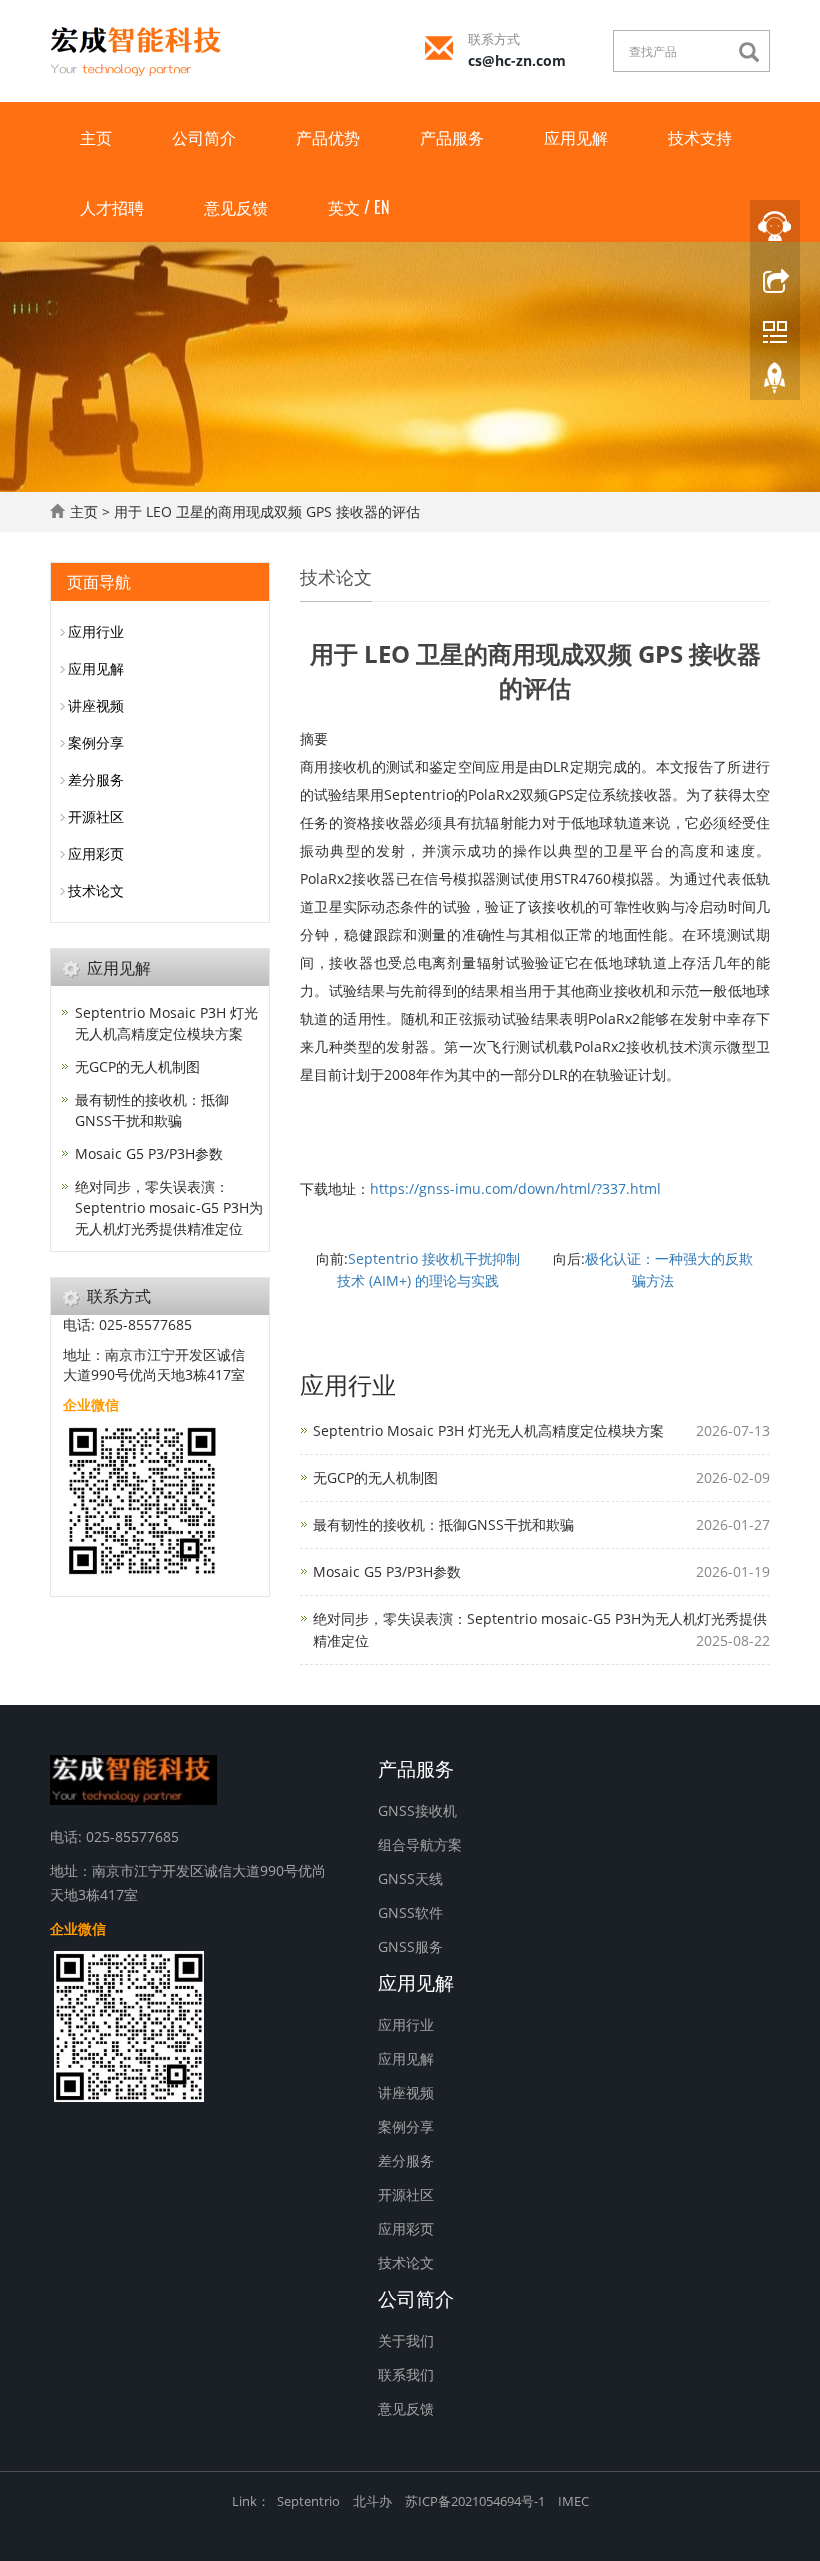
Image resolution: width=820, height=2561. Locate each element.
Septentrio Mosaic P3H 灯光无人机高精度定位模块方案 (488, 1430)
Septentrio (308, 2501)
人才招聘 (112, 207)
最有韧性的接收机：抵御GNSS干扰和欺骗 (443, 1524)
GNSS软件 (410, 1912)
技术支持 (700, 137)
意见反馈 (236, 207)
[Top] (775, 383)
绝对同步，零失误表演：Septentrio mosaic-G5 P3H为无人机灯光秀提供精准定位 (169, 1207)
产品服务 (452, 137)
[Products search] (754, 52)
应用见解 (576, 137)
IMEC (573, 2501)
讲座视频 (96, 705)
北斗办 (372, 2501)
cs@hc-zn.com (517, 60)
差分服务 (96, 779)
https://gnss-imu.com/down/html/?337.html (515, 1188)
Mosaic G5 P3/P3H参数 (387, 1571)
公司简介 (204, 137)
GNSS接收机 (417, 1810)
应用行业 (96, 631)
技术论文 (96, 890)
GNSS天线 (410, 1878)
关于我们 (406, 2340)
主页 (96, 137)
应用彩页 (96, 853)
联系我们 (406, 2374)
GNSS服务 (410, 1946)
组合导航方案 (420, 1844)
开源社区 (96, 816)
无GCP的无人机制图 (375, 1477)
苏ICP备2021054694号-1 (475, 2501)
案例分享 (96, 742)
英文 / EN (358, 207)
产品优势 (328, 137)
